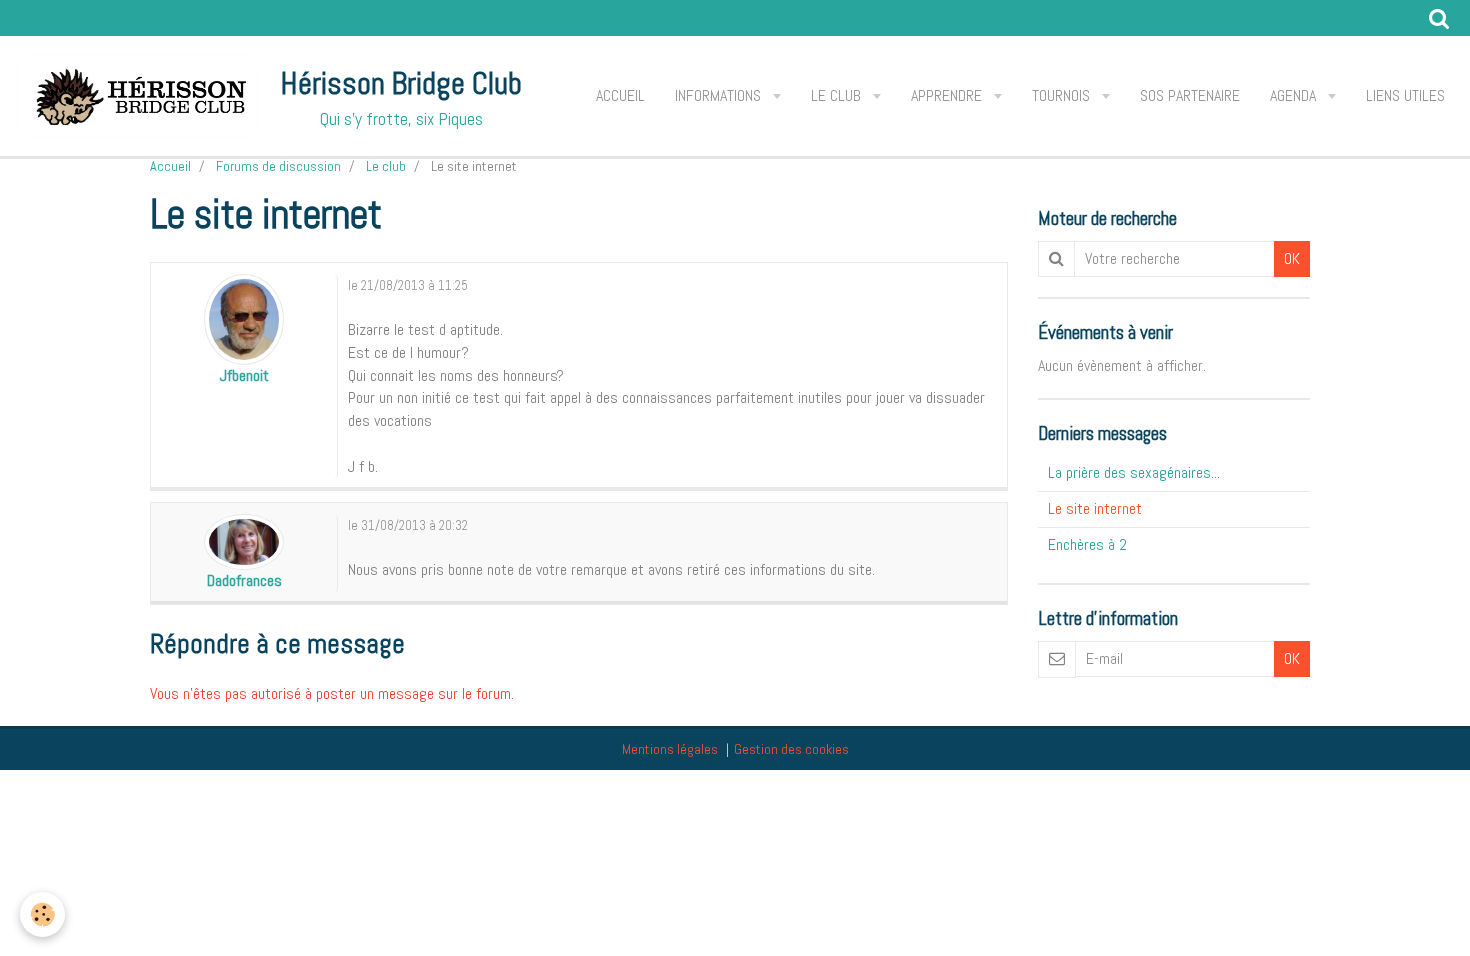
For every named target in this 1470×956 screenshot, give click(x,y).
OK (1292, 258)
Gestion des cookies (791, 749)
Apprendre (948, 95)
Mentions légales (670, 749)
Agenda (1295, 95)
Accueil (620, 95)
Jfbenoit (244, 375)
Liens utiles (1405, 95)
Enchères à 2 (1087, 544)
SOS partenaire (1190, 95)
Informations (720, 95)
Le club (838, 95)
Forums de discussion (278, 166)
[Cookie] (42, 914)
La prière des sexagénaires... (1134, 472)
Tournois (1063, 95)
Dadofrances (244, 580)
